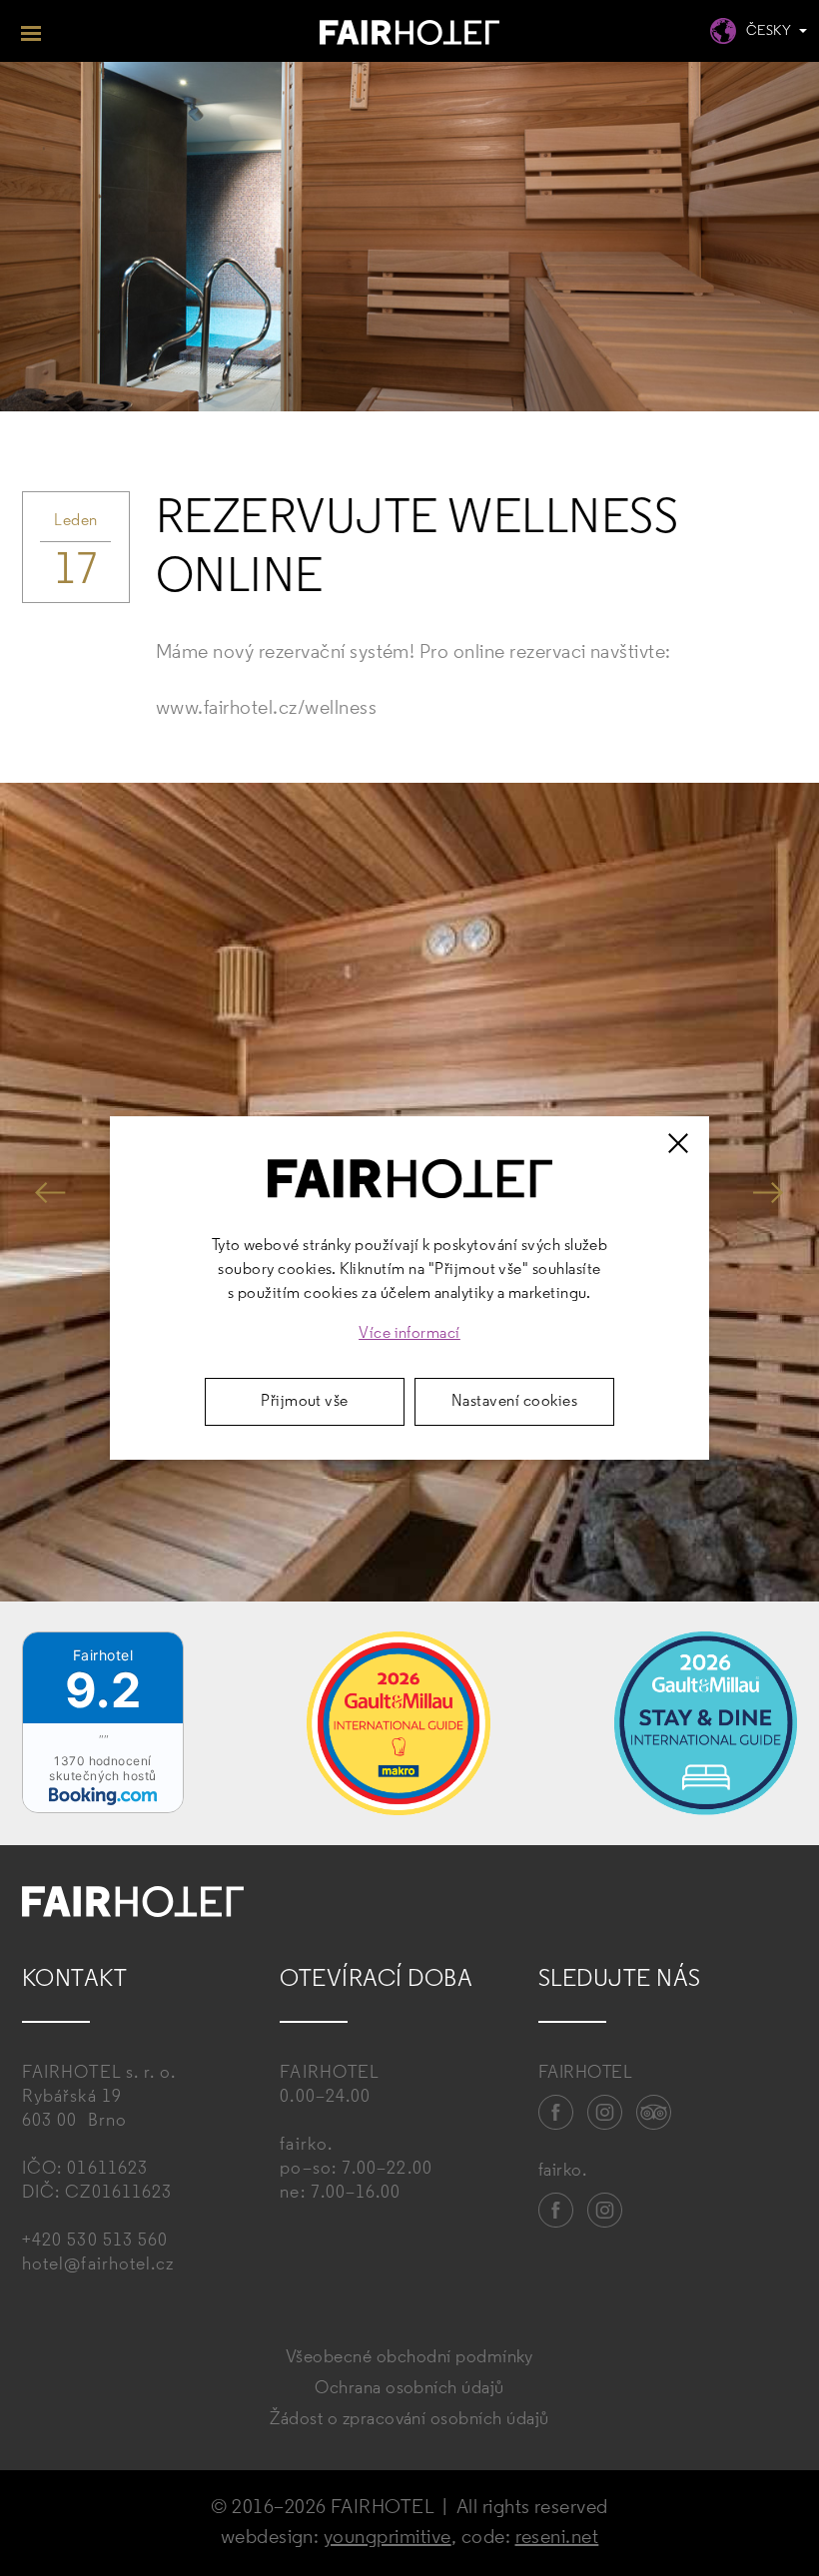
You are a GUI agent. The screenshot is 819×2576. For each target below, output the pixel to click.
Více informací (409, 1334)
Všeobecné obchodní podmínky (409, 2358)
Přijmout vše (305, 1402)
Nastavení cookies (514, 1402)
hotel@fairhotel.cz (98, 2265)
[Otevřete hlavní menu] (31, 31)
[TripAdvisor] (654, 2113)
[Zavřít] (678, 1143)
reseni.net (557, 2538)
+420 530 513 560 (95, 2242)
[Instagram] (605, 2113)
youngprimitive (388, 2538)
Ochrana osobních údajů (409, 2389)
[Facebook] (556, 2113)
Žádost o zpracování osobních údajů (409, 2420)
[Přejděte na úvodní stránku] (409, 35)
